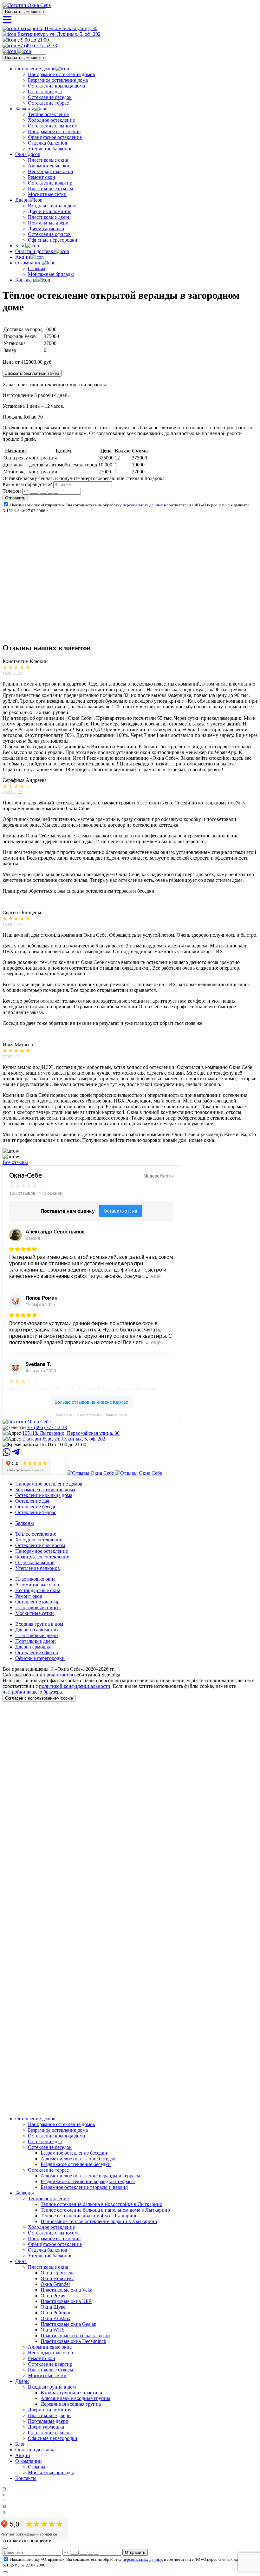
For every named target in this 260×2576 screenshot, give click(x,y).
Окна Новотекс (57, 2278)
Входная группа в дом (52, 206)
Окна (21, 154)
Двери (22, 200)
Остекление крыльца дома (56, 86)
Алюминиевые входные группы (75, 2398)
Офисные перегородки (53, 240)
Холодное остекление (51, 120)
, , (71, 1433)
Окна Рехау (53, 2296)
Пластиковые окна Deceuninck (73, 2341)
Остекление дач (45, 91)
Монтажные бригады (51, 274)
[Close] (5, 2548)
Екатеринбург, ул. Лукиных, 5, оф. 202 (58, 34)
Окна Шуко (53, 2307)
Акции (23, 257)
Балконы (25, 109)
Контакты (26, 280)
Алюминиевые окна (50, 166)
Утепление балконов (50, 149)
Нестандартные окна (50, 171)
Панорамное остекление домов (62, 74)
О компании (29, 263)
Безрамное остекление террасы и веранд (84, 2187)
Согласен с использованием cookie (39, 1698)
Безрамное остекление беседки (74, 2153)
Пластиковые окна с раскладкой (75, 2335)
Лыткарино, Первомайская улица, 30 (57, 28)
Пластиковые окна (48, 160)
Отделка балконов (48, 143)
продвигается (58, 1675)
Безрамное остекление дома (58, 80)
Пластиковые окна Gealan (68, 2324)
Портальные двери (48, 223)
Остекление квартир (50, 183)
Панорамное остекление (54, 131)
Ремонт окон (42, 177)
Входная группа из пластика (71, 2393)
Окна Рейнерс (56, 2313)
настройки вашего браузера (32, 1692)
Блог (20, 246)
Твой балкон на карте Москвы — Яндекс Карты (91, 1415)
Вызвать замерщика (24, 12)
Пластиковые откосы (51, 189)
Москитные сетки (47, 194)
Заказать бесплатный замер (32, 373)
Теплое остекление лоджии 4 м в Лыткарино (89, 2216)
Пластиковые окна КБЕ (66, 2301)
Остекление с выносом (53, 126)
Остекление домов (35, 69)
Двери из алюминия (50, 211)
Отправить (15, 498)
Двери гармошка (46, 228)
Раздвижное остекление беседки (76, 2164)
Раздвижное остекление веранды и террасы (88, 2181)
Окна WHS (53, 2330)
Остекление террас (48, 103)
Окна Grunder (55, 2284)
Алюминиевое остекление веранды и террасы (90, 2176)
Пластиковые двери (49, 217)
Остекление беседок (50, 97)
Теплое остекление (48, 114)
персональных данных (143, 505)
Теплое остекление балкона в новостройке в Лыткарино (101, 2204)
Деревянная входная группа (71, 2404)
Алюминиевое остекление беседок (78, 2159)
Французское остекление (55, 137)
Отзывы (37, 268)
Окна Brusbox (55, 2318)
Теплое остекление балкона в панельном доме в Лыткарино (105, 2210)
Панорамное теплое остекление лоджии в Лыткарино (99, 2221)
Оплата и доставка (35, 251)
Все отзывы (15, 1162)
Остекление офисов (49, 234)
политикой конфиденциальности (75, 1686)
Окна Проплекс (58, 2273)
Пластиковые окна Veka (66, 2290)
